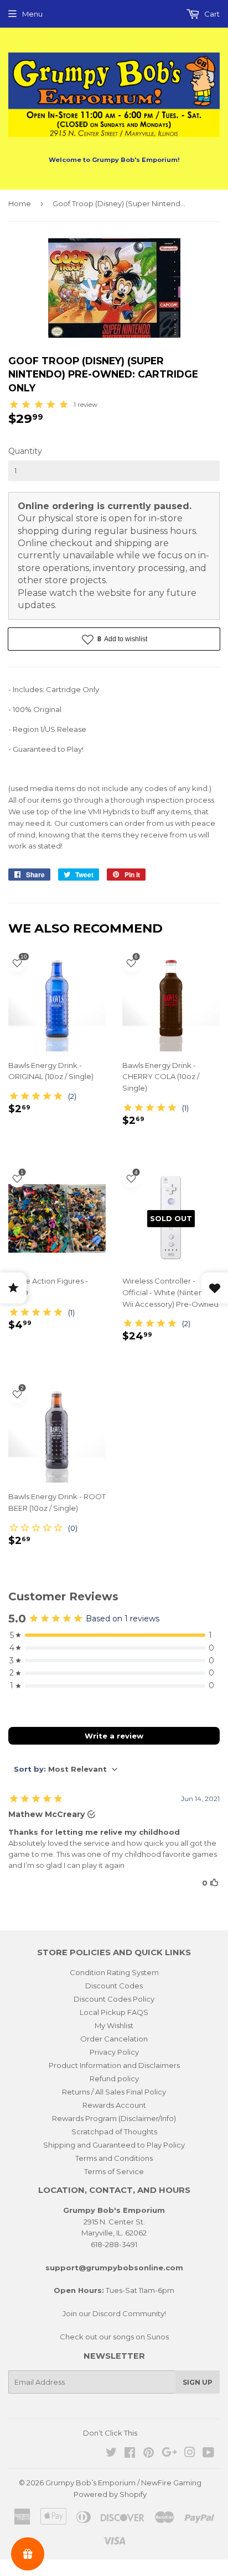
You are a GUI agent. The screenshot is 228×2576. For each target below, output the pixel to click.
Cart (211, 14)
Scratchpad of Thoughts (114, 2132)
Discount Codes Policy (114, 1999)
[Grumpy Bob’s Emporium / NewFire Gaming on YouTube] (208, 2454)
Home (20, 203)
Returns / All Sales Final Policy (114, 2092)
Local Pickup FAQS (114, 2012)
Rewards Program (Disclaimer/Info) (114, 2118)
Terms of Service (114, 2171)
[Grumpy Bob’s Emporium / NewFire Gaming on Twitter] (111, 2454)
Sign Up (198, 2382)
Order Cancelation (114, 2039)
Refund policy (114, 2078)
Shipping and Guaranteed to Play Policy (114, 2145)
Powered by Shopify (110, 2494)
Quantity (25, 451)
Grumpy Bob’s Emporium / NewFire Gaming (123, 2483)
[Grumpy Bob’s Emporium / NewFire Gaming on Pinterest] (149, 2454)
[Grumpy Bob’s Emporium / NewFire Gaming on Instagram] (190, 2454)
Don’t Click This (110, 2433)
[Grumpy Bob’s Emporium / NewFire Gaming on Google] (169, 2454)
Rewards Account (114, 2105)
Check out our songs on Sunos (114, 2337)
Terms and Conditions (114, 2158)
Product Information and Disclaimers (114, 2065)
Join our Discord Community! (114, 2313)
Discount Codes (114, 1986)
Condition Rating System (114, 1972)
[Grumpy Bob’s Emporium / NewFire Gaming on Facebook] (130, 2454)
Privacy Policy (114, 2052)
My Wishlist (114, 2025)
